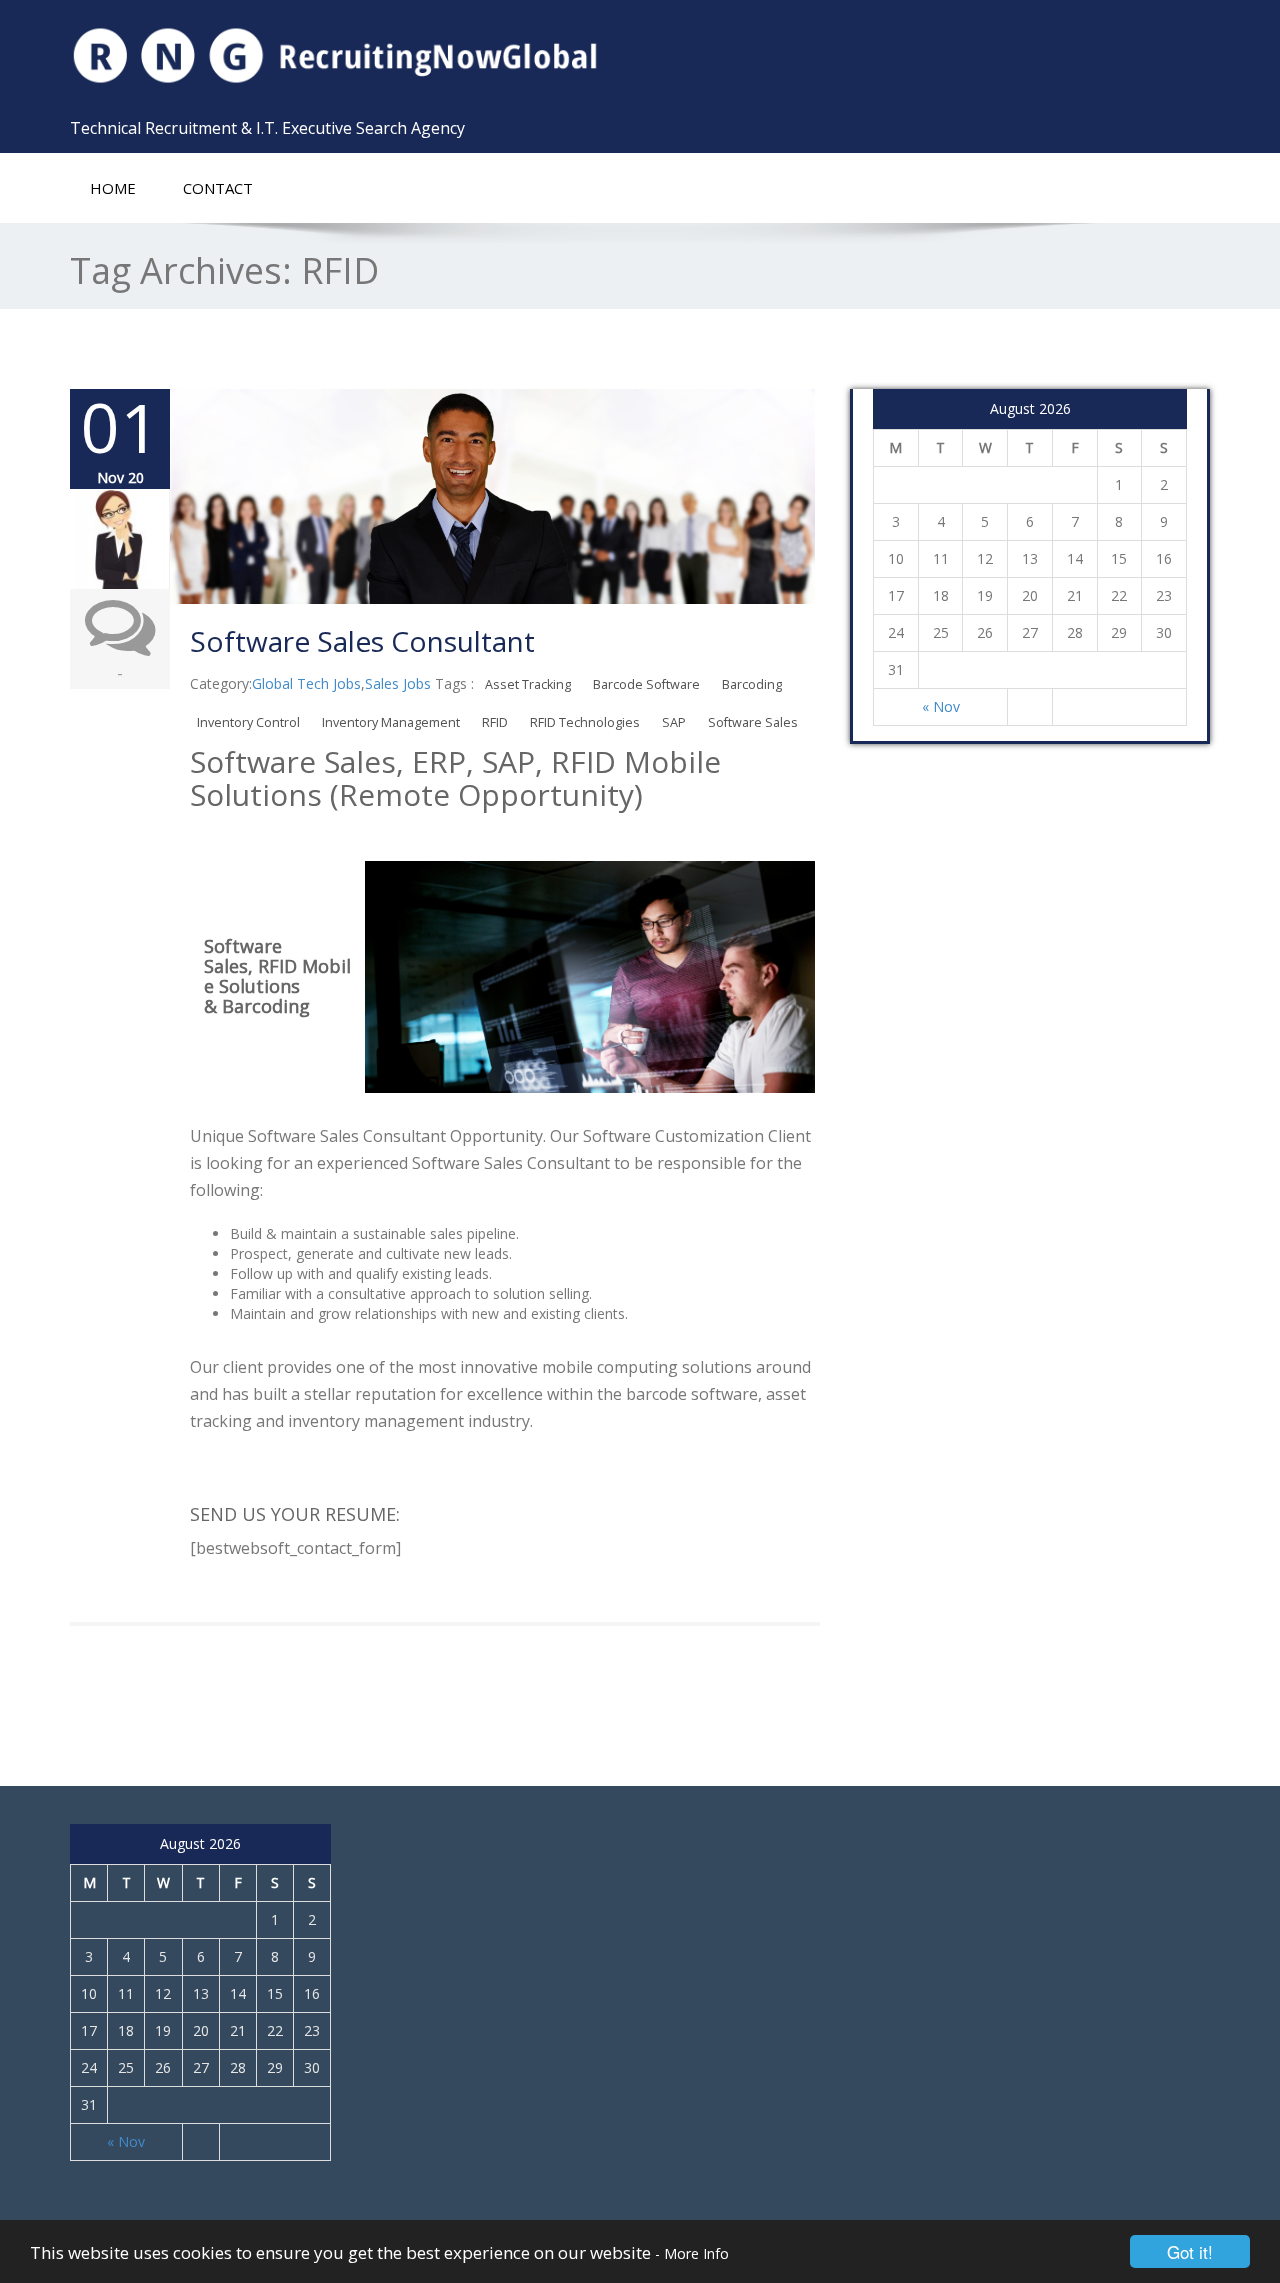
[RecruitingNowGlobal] (347, 55)
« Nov (941, 706)
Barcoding (752, 684)
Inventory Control (248, 722)
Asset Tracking (528, 684)
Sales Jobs (398, 683)
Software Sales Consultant (362, 641)
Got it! (1190, 2251)
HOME (113, 188)
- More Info (692, 2253)
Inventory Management (391, 722)
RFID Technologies (585, 722)
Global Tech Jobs (306, 683)
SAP (674, 722)
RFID (495, 722)
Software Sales (753, 722)
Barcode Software (646, 684)
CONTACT (218, 188)
